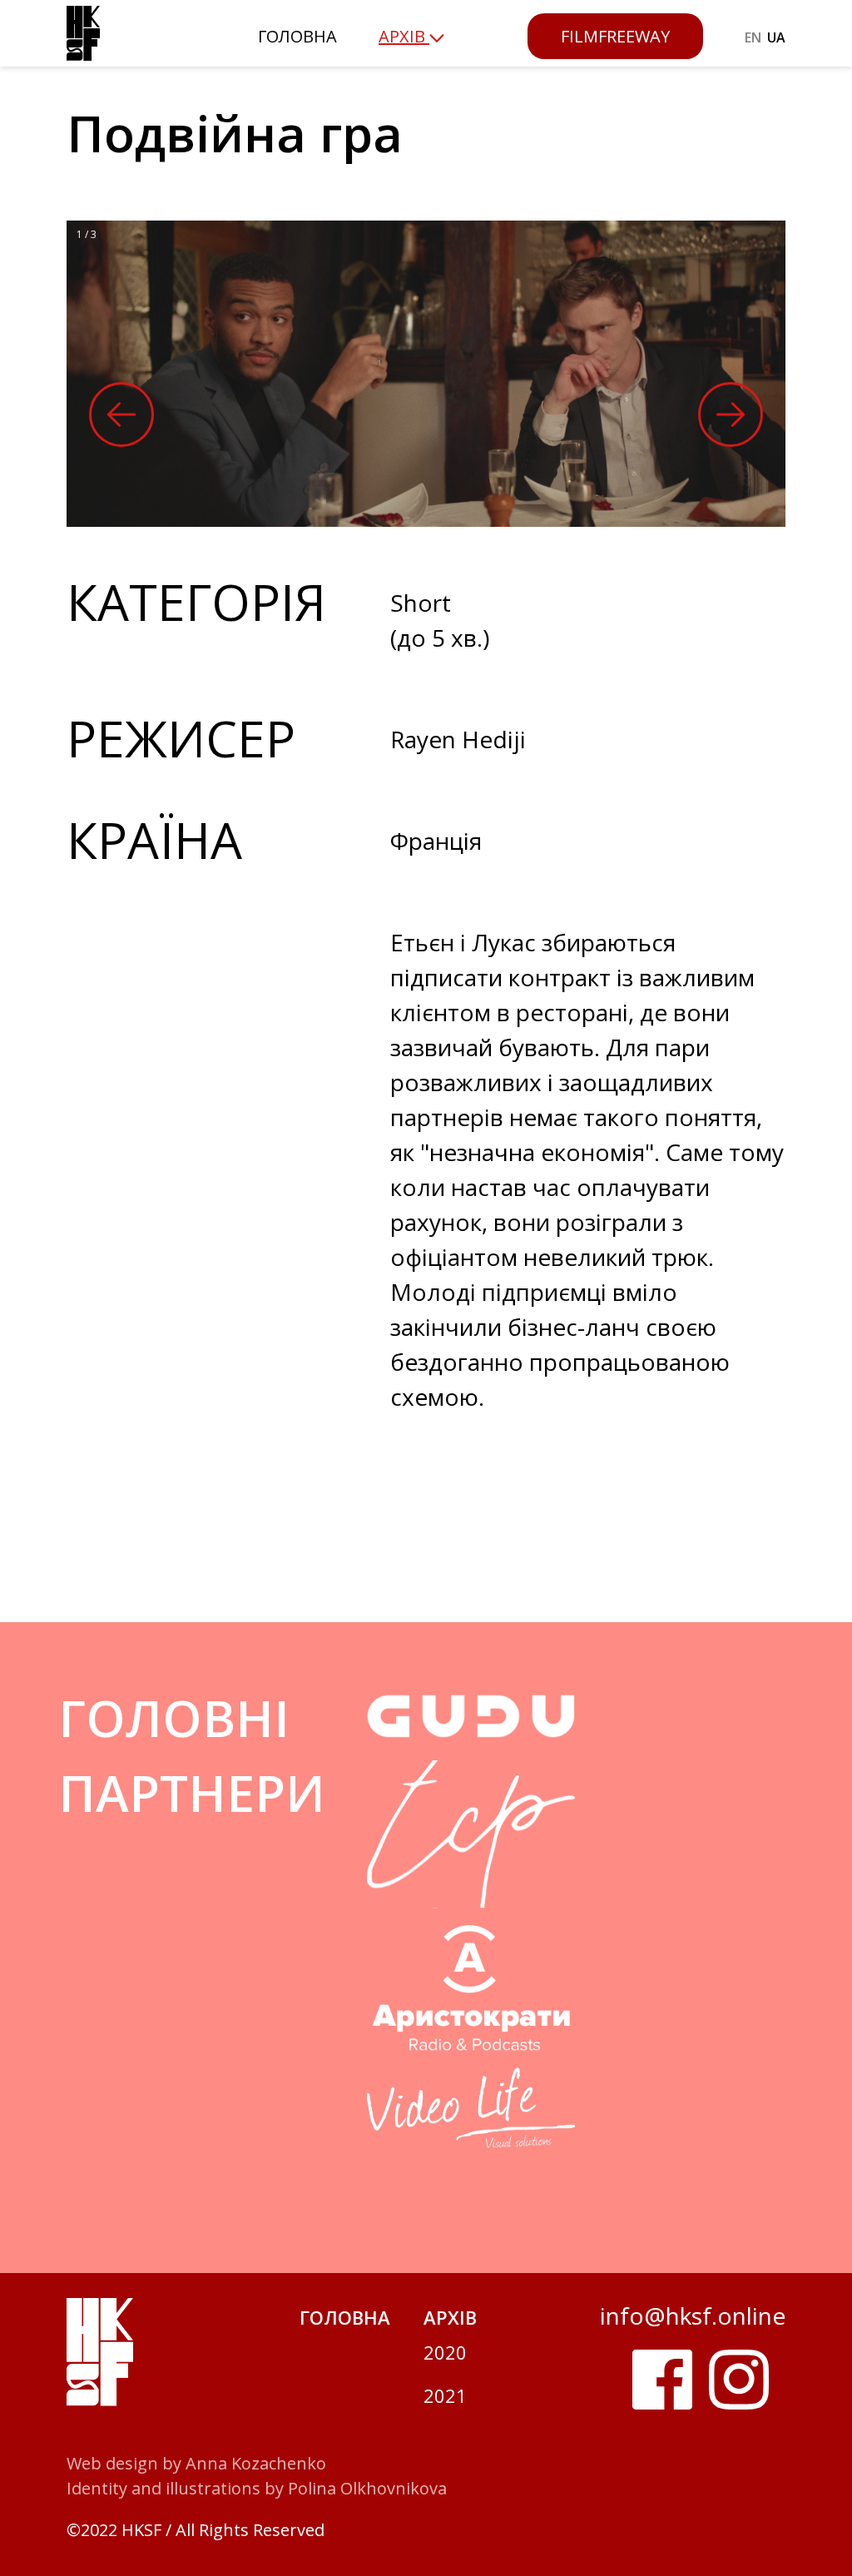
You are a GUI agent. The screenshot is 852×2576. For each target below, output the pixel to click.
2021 (445, 2395)
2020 (445, 2352)
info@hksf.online (693, 2315)
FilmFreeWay (615, 36)
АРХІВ (450, 2317)
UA (776, 37)
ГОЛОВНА (297, 36)
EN (753, 37)
